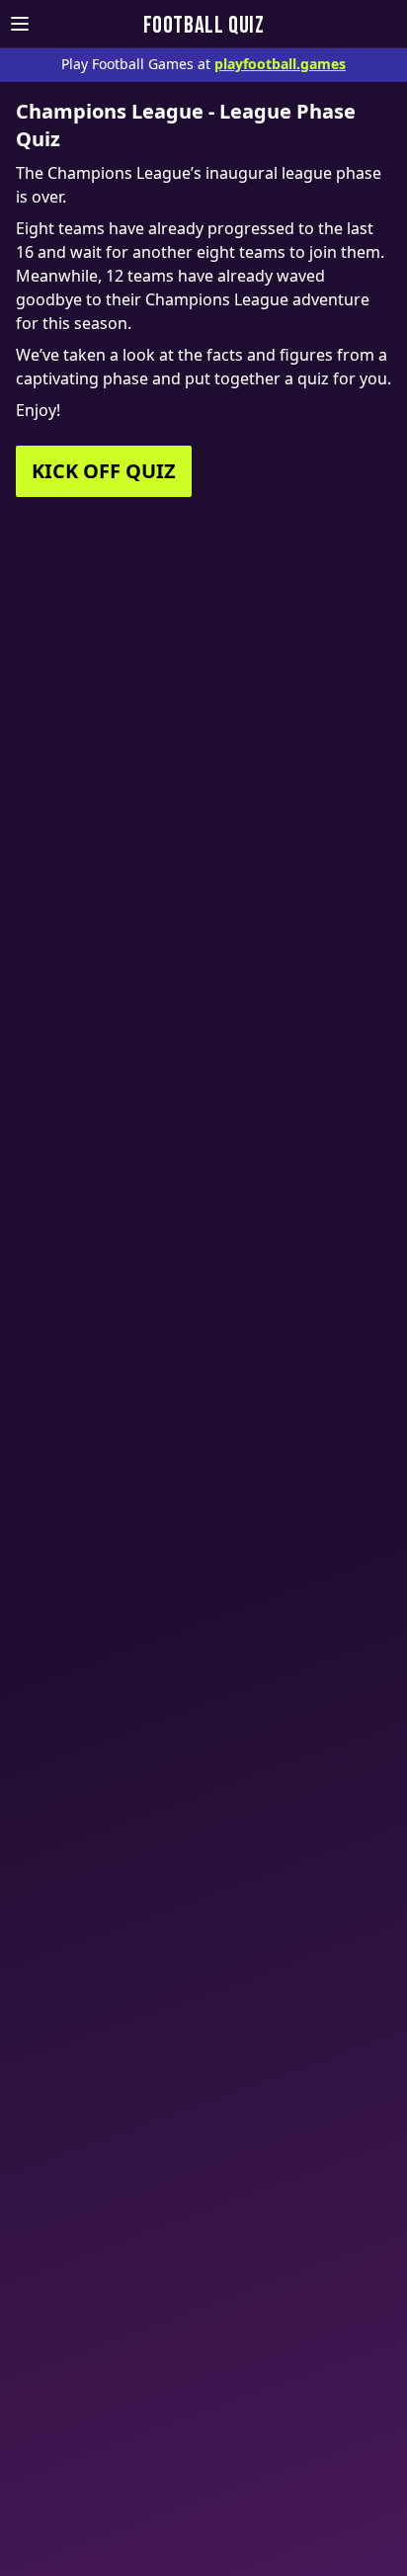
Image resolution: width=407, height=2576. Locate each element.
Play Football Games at (203, 64)
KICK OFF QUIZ (104, 471)
